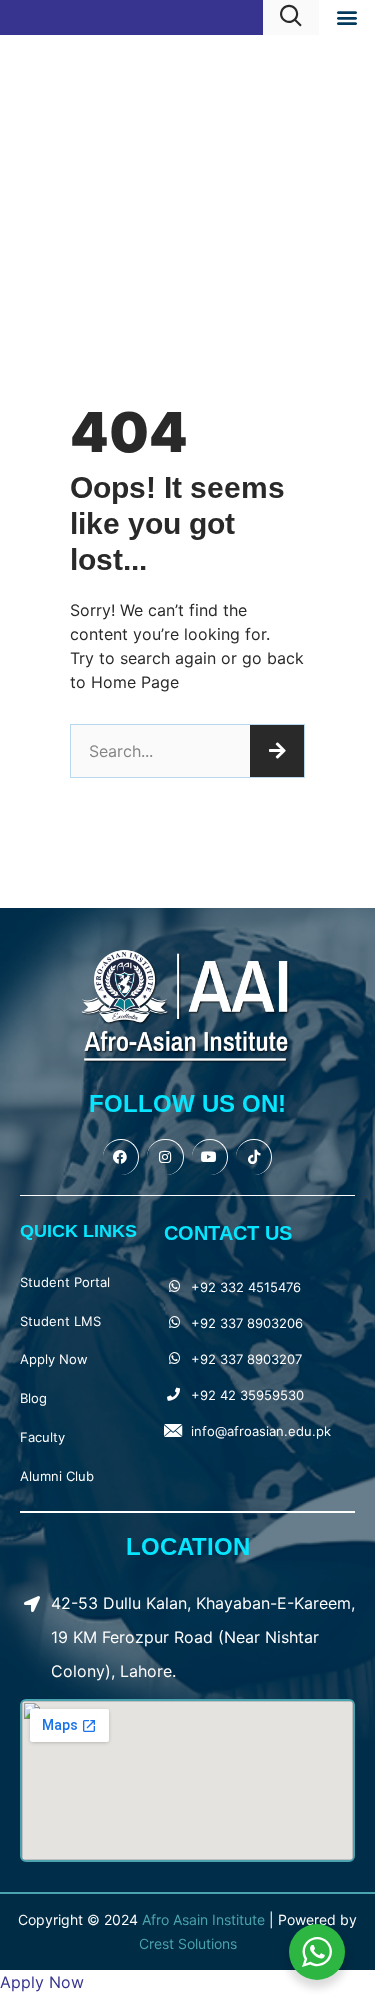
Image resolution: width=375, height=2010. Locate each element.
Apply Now (54, 1359)
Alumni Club (57, 1476)
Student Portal (65, 1282)
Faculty (42, 1437)
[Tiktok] (254, 1157)
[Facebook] (121, 1157)
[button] (346, 16)
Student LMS (60, 1321)
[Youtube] (210, 1157)
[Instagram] (165, 1157)
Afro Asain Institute (205, 1919)
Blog (33, 1398)
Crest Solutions (188, 1943)
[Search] (277, 751)
